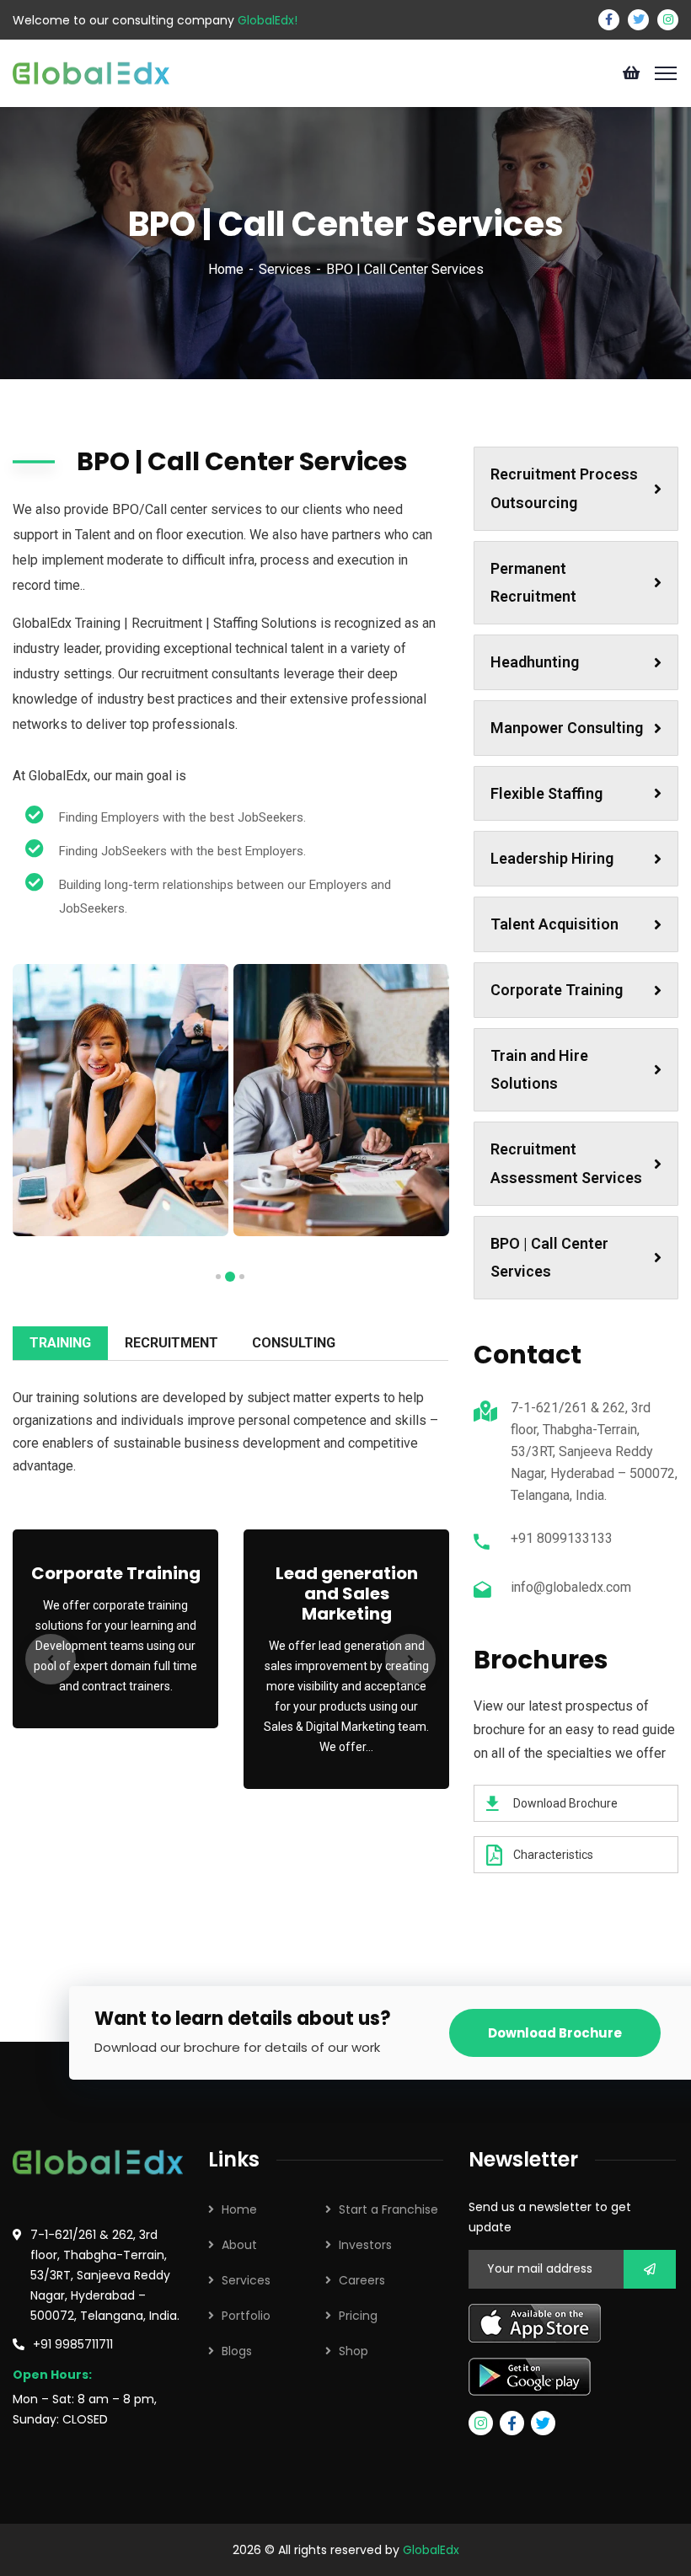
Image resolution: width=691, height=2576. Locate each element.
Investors (365, 2245)
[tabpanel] (121, 1100)
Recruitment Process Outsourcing (564, 488)
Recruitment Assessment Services (566, 1163)
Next (410, 1659)
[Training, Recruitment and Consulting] (91, 72)
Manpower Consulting (567, 728)
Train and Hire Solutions (539, 1070)
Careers (362, 2280)
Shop (354, 2351)
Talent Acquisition (554, 924)
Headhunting (535, 662)
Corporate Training (116, 1573)
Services (285, 269)
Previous (51, 1659)
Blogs (237, 2351)
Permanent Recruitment (533, 583)
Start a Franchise (388, 2209)
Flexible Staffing (546, 793)
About (239, 2245)
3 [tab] (218, 1277)
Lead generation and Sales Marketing (347, 1593)
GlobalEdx (431, 2550)
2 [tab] (230, 1277)
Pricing (358, 2316)
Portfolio (246, 2316)
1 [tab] (242, 1277)
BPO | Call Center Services (549, 1258)
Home (226, 269)
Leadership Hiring (552, 858)
